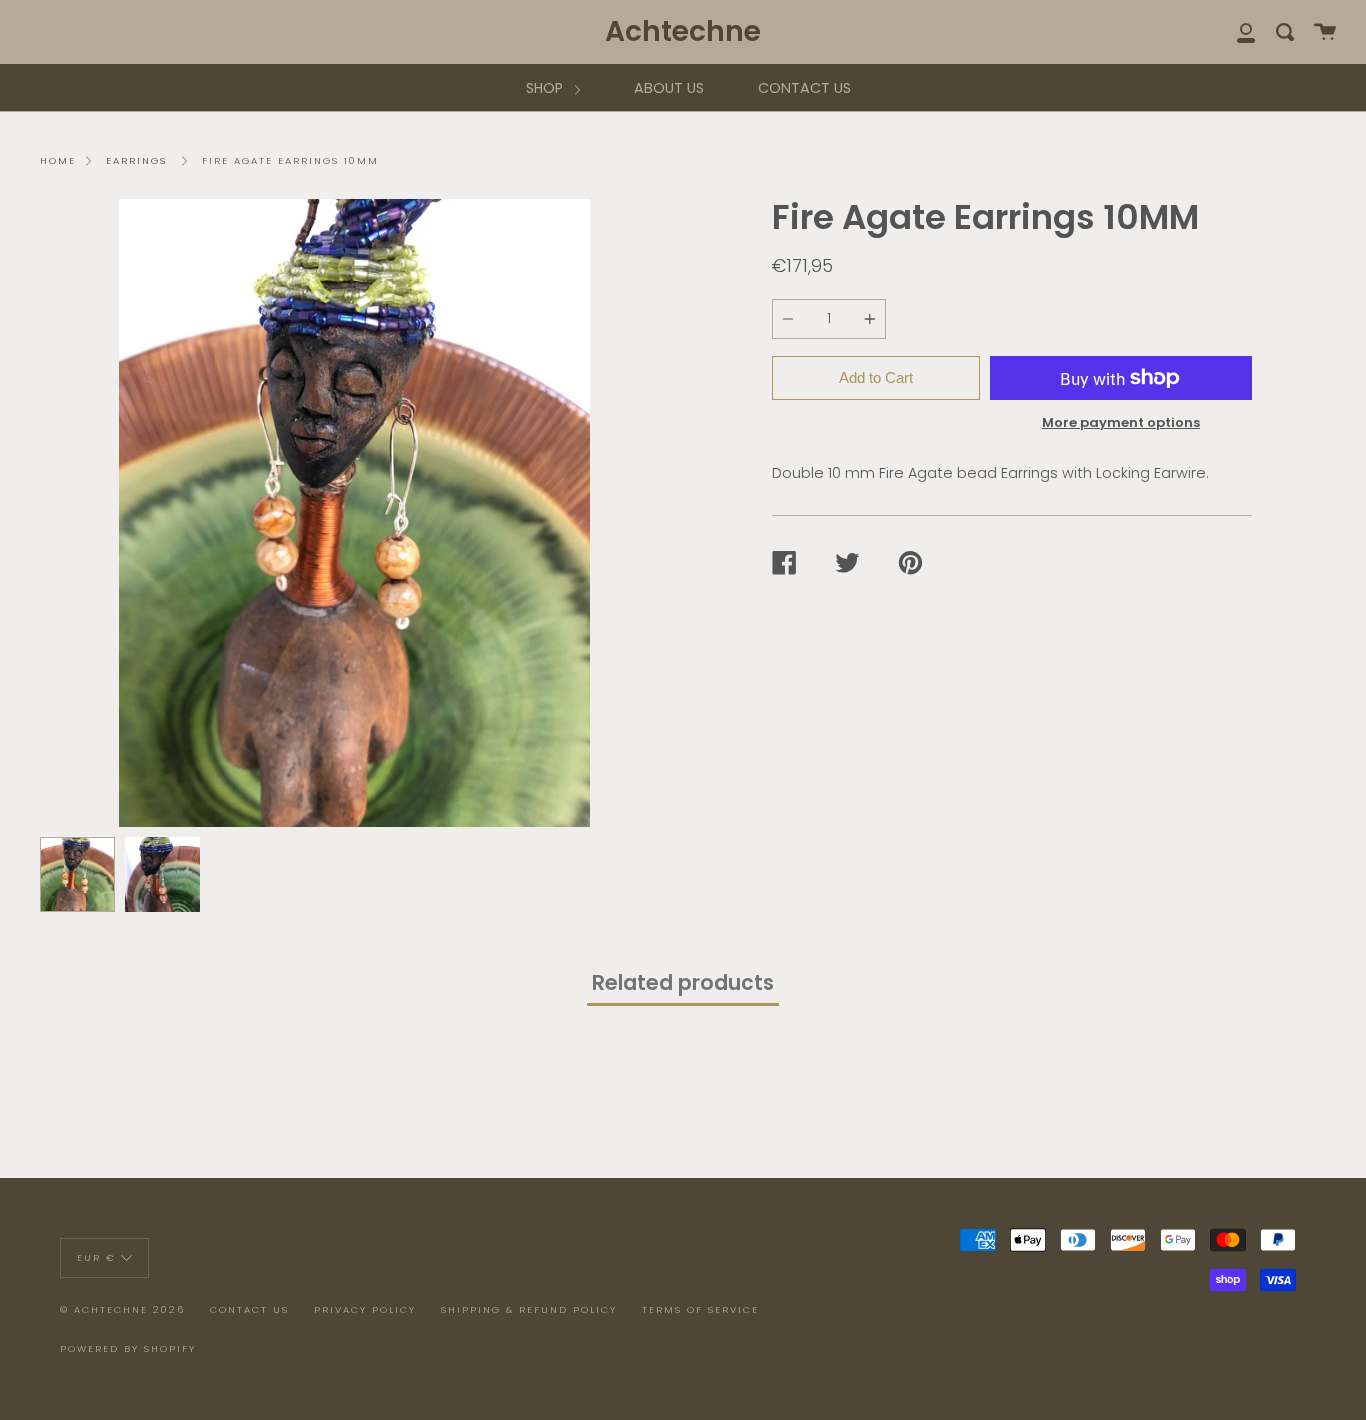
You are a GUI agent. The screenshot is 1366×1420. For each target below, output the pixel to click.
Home (58, 160)
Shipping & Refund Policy (529, 1309)
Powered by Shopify (128, 1348)
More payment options (1121, 422)
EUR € (96, 1256)
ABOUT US (669, 88)
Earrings (136, 160)
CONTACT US (804, 88)
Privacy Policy (365, 1309)
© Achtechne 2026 (122, 1309)
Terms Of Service (700, 1309)
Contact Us (249, 1309)
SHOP (546, 88)
